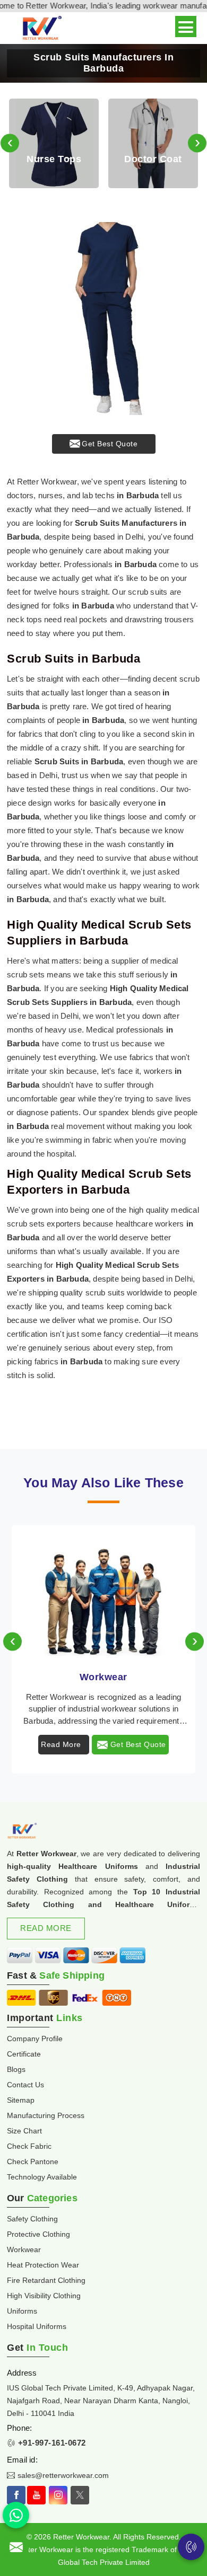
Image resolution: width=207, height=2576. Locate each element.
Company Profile (35, 2039)
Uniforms (22, 2311)
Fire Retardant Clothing (46, 2280)
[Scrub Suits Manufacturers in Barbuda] (103, 319)
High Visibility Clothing (44, 2296)
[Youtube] (36, 2495)
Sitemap (21, 2100)
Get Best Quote (110, 444)
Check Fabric (29, 2146)
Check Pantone (33, 2162)
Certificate (24, 2054)
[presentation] (10, 143)
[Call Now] (191, 2547)
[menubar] (186, 27)
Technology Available (42, 2177)
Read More (61, 1744)
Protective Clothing (38, 2234)
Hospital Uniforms (37, 2326)
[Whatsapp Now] (16, 2515)
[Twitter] (80, 2495)
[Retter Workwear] (41, 28)
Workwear (103, 1677)
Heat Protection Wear (43, 2265)
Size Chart (24, 2131)
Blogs (16, 2069)
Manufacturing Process (46, 2115)
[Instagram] (58, 2495)
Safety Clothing (32, 2219)
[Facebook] (16, 2495)
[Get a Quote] (16, 2547)
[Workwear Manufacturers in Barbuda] (103, 1592)
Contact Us (25, 2085)
